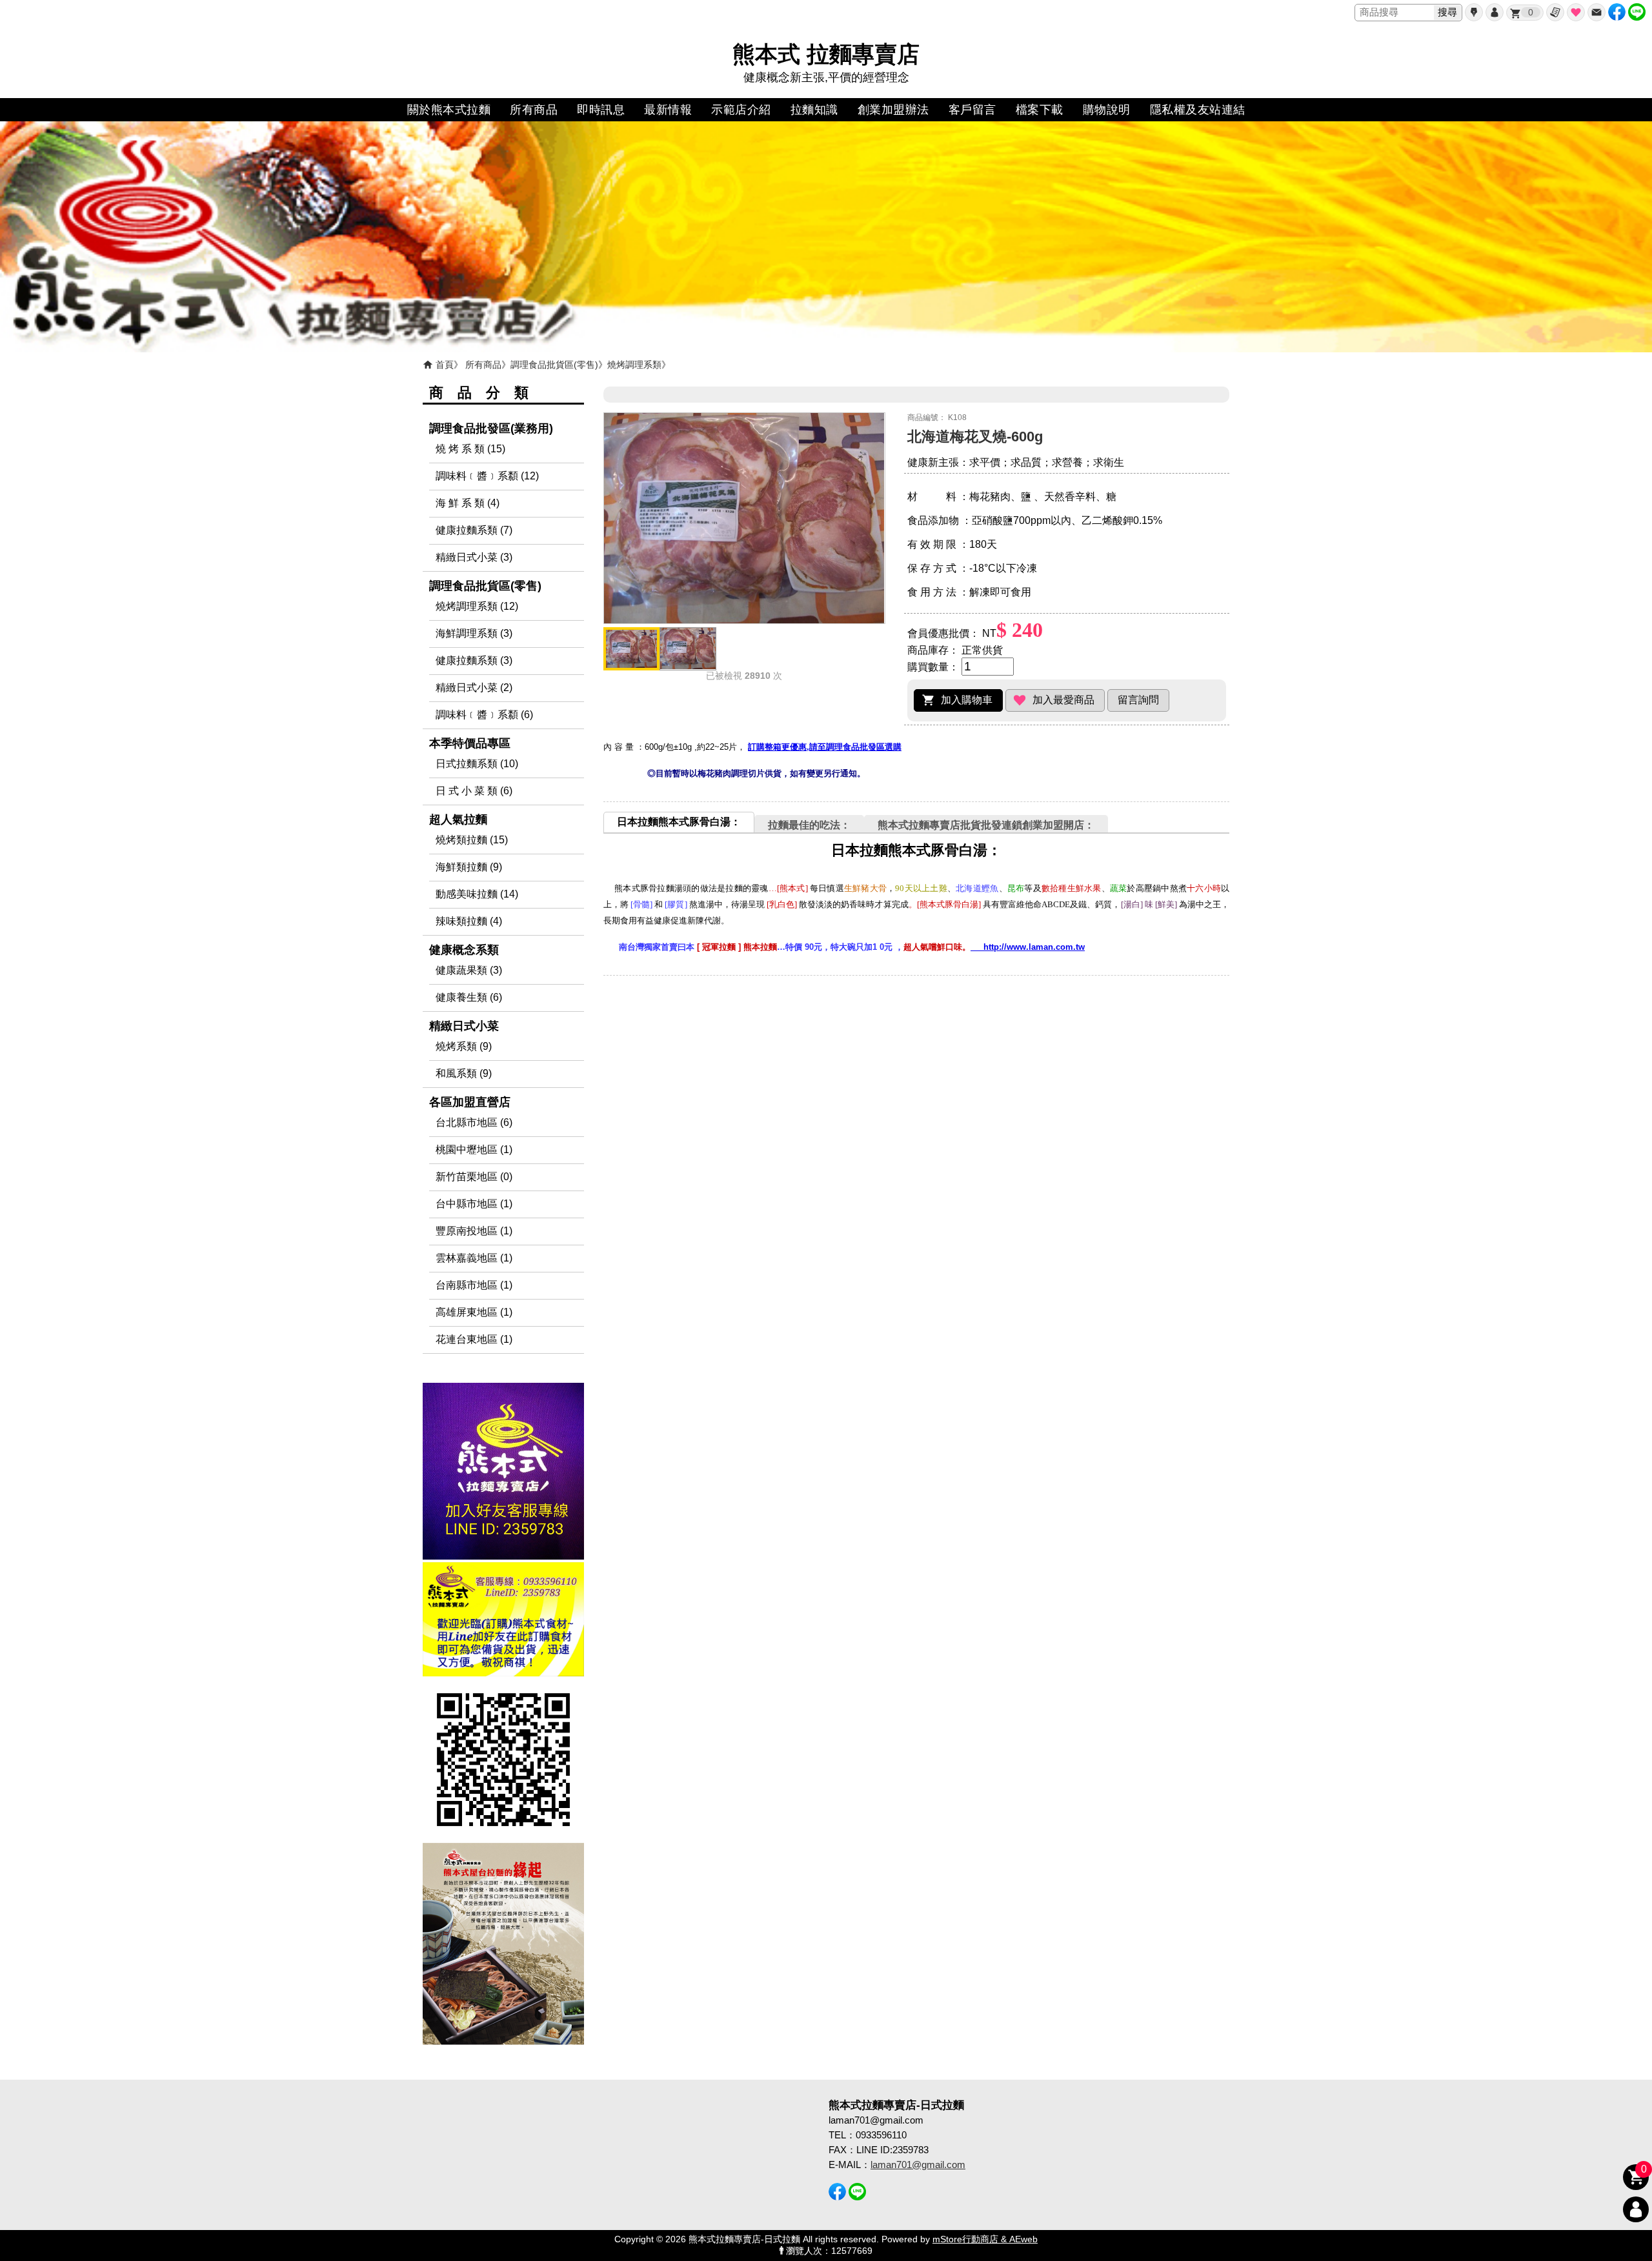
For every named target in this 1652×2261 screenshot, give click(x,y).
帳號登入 (1495, 12)
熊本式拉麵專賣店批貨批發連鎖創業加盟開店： (986, 825)
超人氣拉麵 (458, 819)
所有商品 (483, 365)
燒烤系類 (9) (464, 1046)
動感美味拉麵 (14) (477, 894)
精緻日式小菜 (464, 1026)
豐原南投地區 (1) (474, 1231)
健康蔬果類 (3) (469, 970)
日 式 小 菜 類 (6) (474, 791)
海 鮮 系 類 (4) (468, 503)
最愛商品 (1576, 12)
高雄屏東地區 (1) (474, 1312)
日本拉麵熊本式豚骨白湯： (679, 822)
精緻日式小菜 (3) (474, 557)
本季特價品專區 (470, 743)
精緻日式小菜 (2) (474, 688)
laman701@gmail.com (918, 2165)
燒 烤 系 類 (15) (470, 449)
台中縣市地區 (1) (474, 1204)
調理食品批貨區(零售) (554, 365)
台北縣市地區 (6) (474, 1122)
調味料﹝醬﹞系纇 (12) (487, 476)
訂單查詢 (1555, 12)
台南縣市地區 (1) (474, 1285)
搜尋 (1447, 12)
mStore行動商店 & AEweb (985, 2239)
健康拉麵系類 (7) (474, 530)
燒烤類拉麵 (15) (472, 840)
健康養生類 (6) (469, 997)
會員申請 (1474, 12)
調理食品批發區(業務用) (491, 428)
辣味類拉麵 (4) (469, 921)
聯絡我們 (1597, 12)
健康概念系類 (464, 950)
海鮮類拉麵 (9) (469, 867)
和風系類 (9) (464, 1073)
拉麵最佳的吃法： (809, 825)
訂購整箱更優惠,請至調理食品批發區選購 (825, 747)
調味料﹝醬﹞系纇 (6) (484, 715)
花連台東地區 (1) (474, 1339)
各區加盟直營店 (470, 1102)
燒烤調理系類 (634, 365)
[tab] (679, 822)
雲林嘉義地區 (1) (474, 1258)
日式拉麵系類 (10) (477, 764)
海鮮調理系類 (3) (474, 633)
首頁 (445, 365)
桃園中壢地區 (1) (474, 1150)
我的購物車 (1531, 12)
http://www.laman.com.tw (1028, 947)
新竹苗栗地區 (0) (474, 1177)
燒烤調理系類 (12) (477, 606)
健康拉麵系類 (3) (474, 660)
